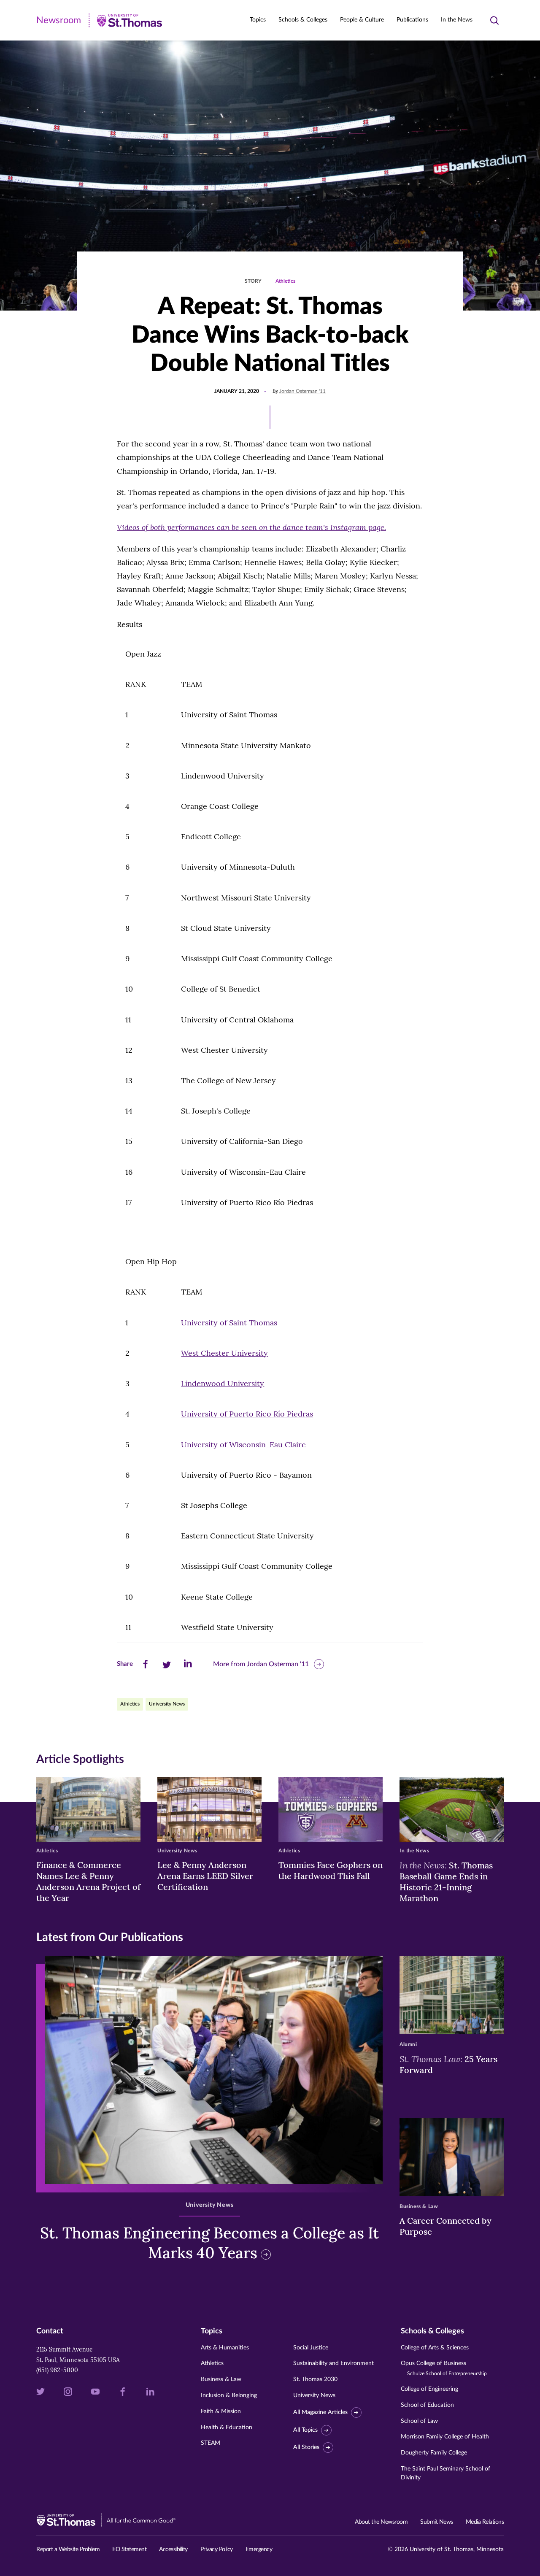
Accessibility (173, 2549)
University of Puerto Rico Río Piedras (247, 1414)
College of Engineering (429, 2389)
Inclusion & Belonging (229, 2395)
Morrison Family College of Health (445, 2437)
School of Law (419, 2421)
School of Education (427, 2405)
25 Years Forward (448, 2064)
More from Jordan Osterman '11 (261, 1664)
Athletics (285, 281)
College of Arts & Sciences (435, 2348)
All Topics (305, 2430)
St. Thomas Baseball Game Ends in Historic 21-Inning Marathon (446, 1881)
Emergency (259, 2549)
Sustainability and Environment (333, 2363)
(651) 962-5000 (57, 2370)
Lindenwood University (223, 1383)
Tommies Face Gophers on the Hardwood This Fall (331, 1870)
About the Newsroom (381, 2522)
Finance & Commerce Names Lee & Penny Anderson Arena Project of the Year (88, 1881)
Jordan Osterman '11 (302, 391)
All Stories (306, 2447)
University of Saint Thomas (229, 1323)
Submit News (437, 2522)
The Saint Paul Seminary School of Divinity (445, 2473)
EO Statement (129, 2549)
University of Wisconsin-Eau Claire (243, 1445)
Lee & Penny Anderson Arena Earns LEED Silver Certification (205, 1876)
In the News (457, 20)
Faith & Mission (221, 2411)
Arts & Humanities (225, 2348)
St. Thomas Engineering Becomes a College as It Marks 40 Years (209, 2243)
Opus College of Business (444, 2368)
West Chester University (224, 1353)
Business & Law (221, 2379)
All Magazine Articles (320, 2412)
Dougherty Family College (434, 2453)
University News (167, 1704)
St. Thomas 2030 (315, 2379)
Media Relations (485, 2522)
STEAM (211, 2443)
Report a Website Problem (68, 2549)
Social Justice (311, 2348)
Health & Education (227, 2427)
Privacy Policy (217, 2549)
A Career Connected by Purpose (445, 2226)
